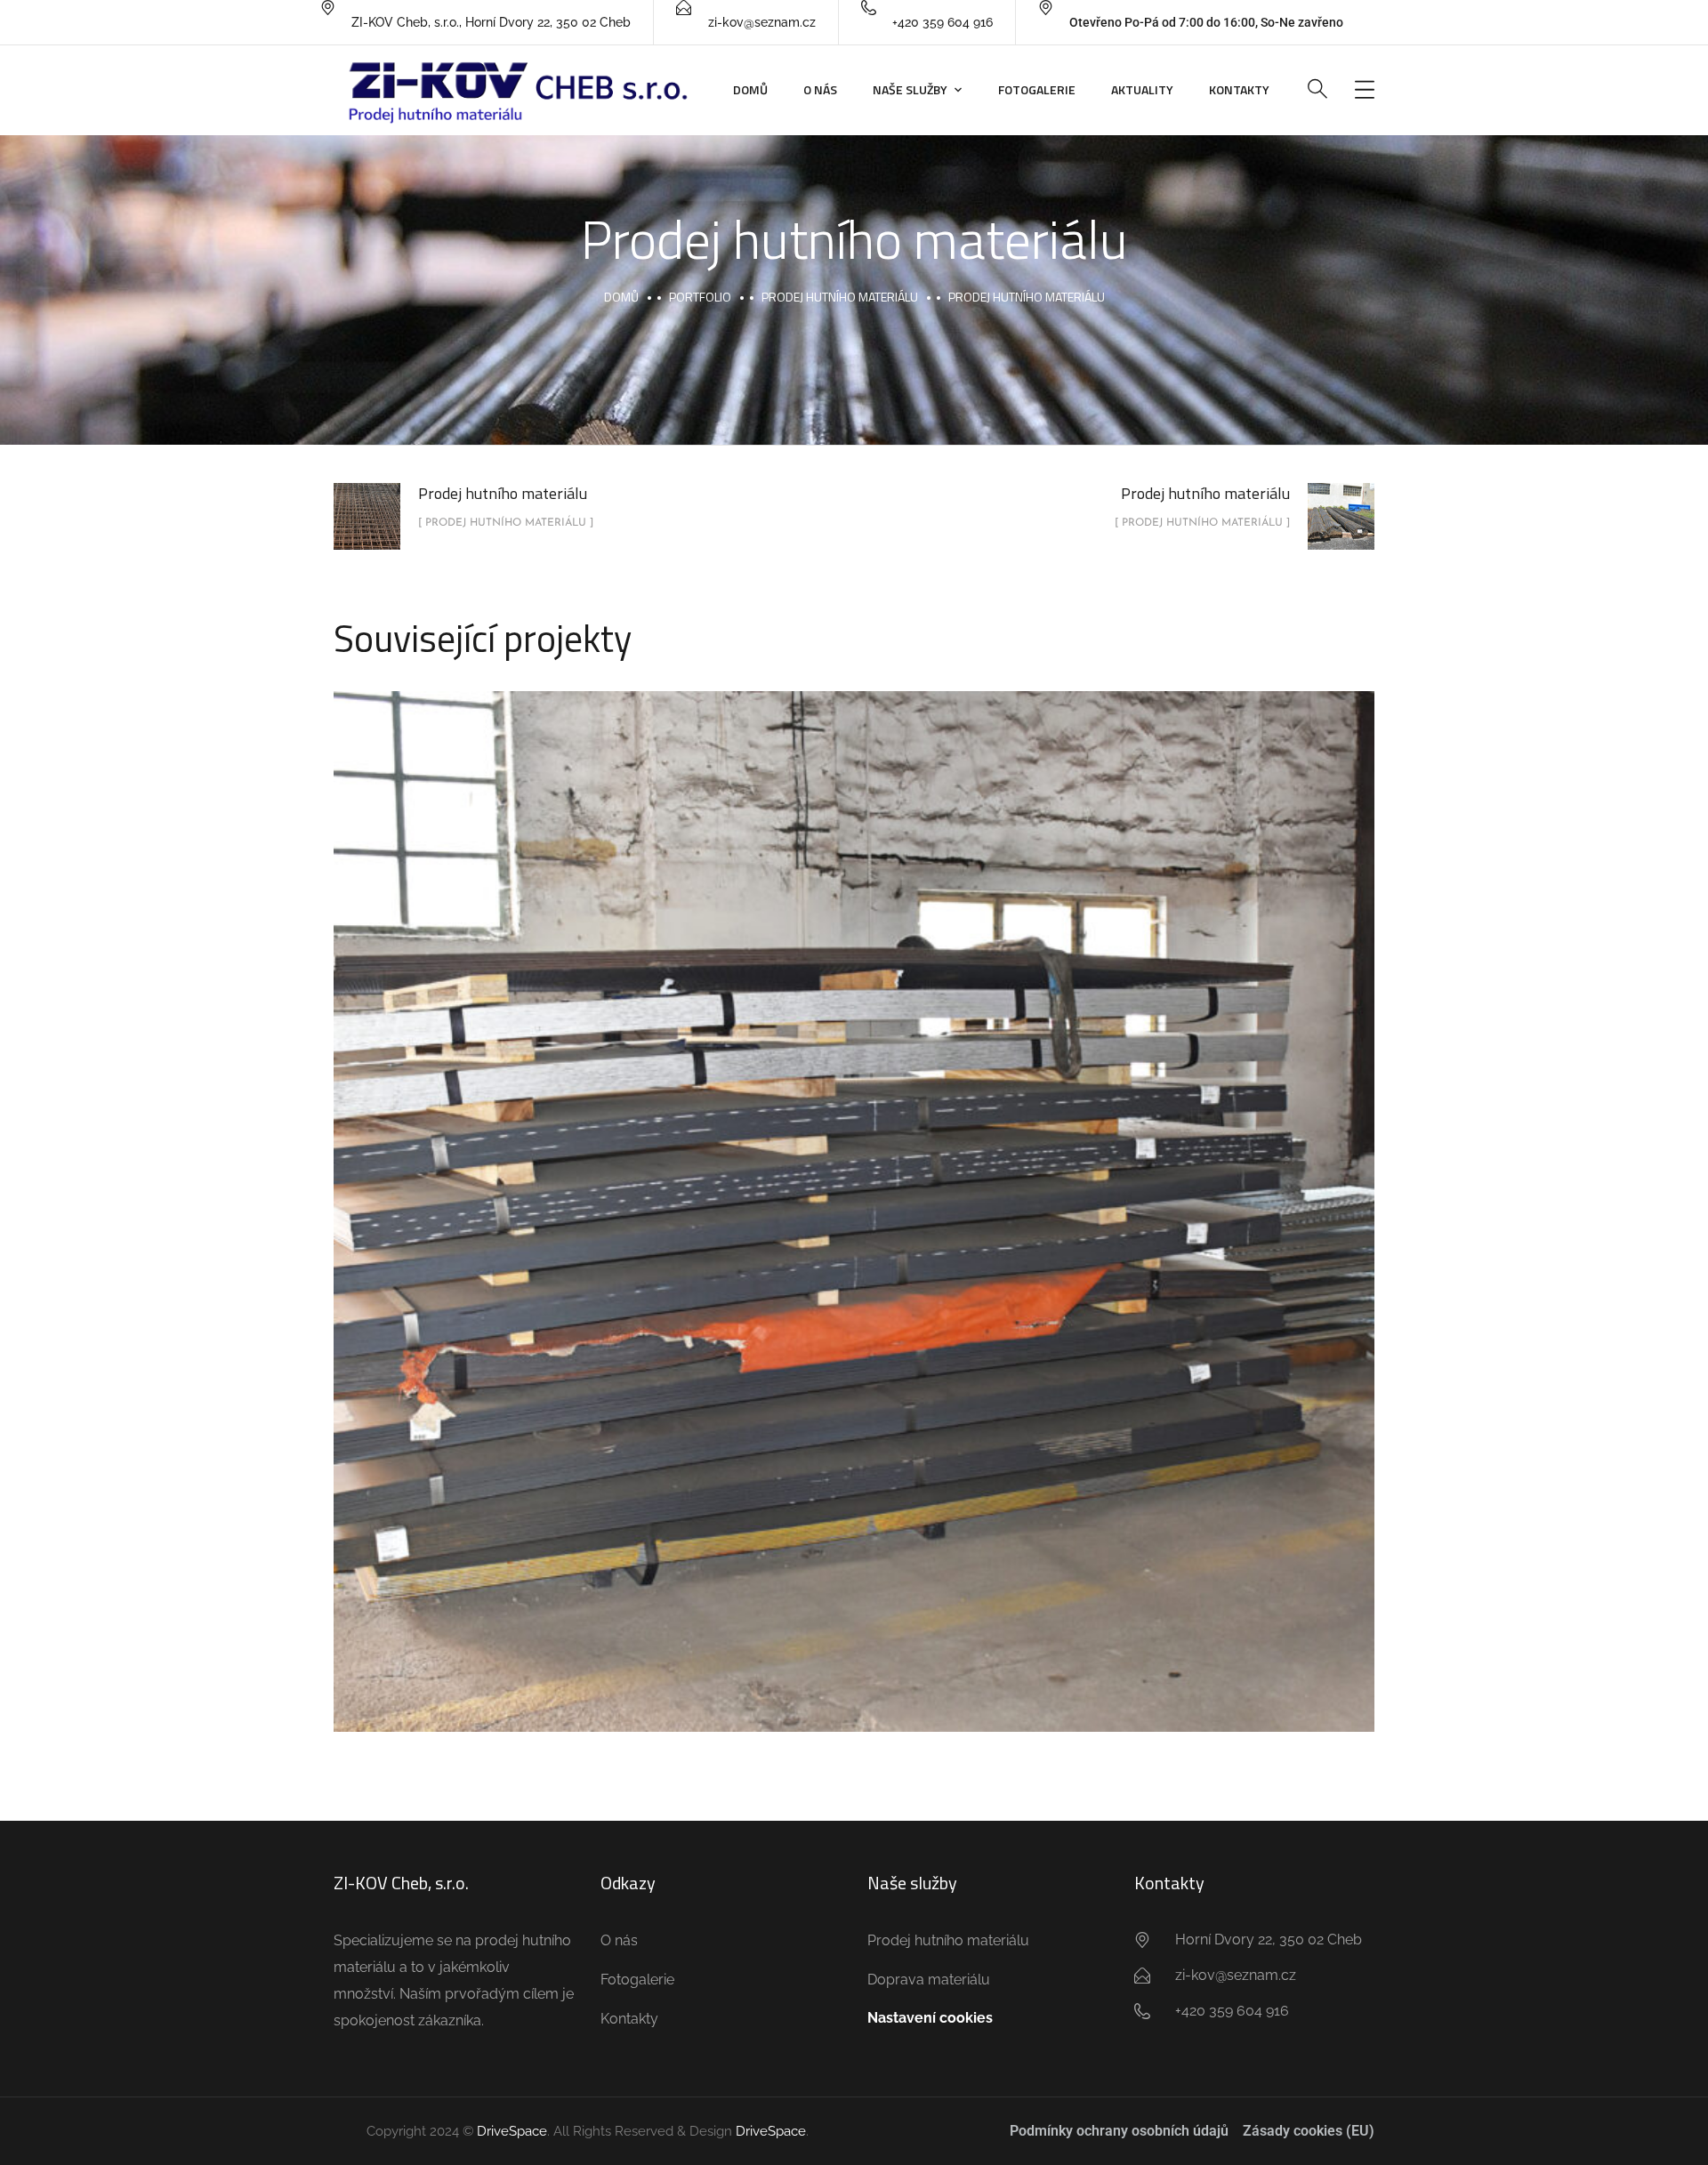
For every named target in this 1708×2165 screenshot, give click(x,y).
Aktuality (1142, 89)
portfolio (700, 297)
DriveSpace (512, 2131)
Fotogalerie (1037, 89)
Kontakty (1239, 89)
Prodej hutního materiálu (840, 297)
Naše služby (910, 89)
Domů (750, 89)
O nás (820, 89)
